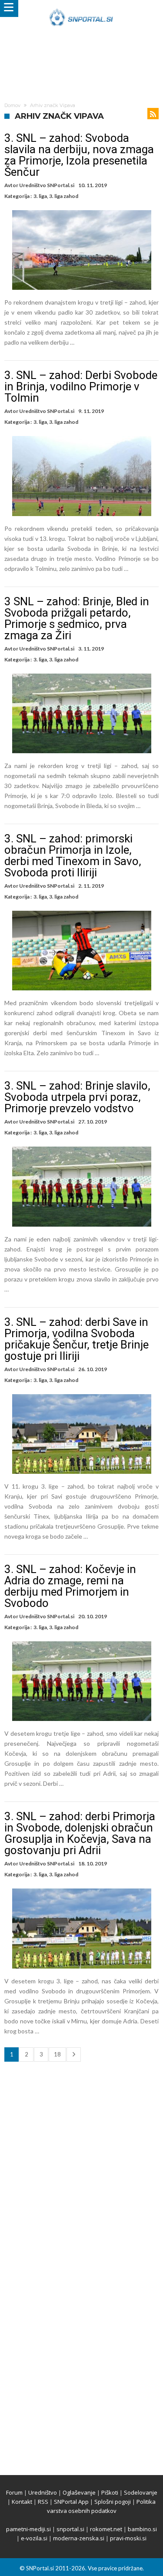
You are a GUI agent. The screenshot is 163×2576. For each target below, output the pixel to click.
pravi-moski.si (128, 2538)
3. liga (40, 196)
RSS (43, 2502)
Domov (12, 105)
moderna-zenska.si (79, 2538)
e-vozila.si (34, 2538)
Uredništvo (43, 2492)
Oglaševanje (79, 2492)
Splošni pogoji (113, 2502)
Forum (14, 2492)
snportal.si (70, 2529)
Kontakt (22, 2502)
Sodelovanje (141, 2492)
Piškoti (110, 2492)
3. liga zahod (64, 196)
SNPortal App (71, 2502)
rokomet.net (106, 2529)
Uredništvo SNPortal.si (47, 185)
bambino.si (142, 2529)
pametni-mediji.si (28, 2529)
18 (57, 2054)
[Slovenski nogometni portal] (81, 8)
